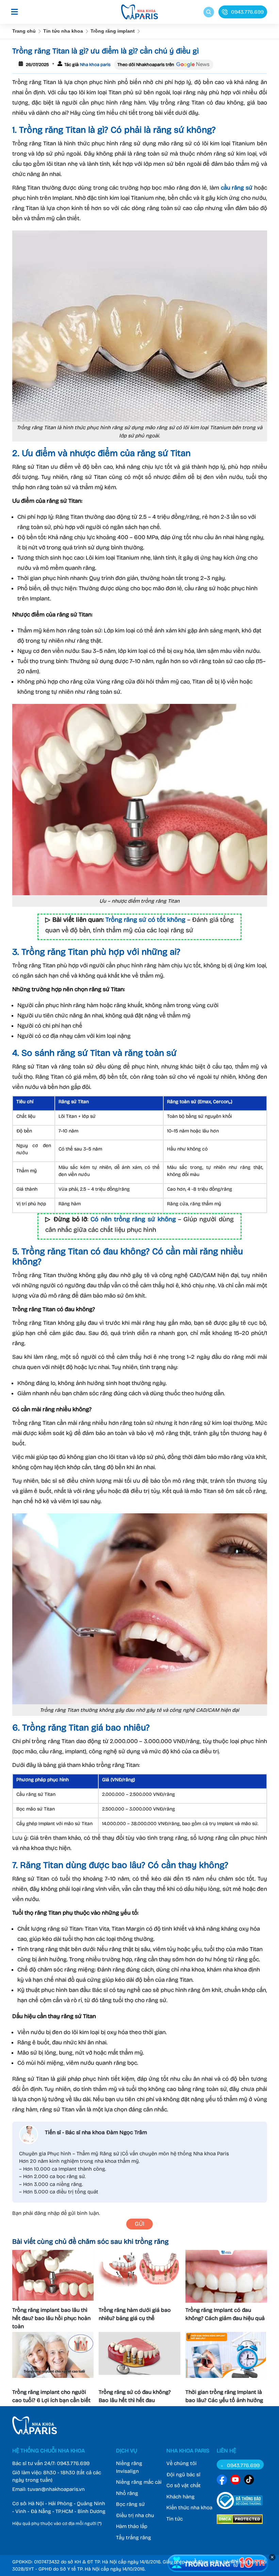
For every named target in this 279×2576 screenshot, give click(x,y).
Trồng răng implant (113, 31)
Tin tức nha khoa (63, 31)
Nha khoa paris (95, 65)
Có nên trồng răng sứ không (133, 1219)
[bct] (240, 2510)
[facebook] (222, 2481)
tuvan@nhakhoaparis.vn (56, 2489)
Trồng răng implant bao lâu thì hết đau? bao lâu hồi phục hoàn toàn (51, 2318)
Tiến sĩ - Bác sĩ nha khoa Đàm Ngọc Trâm (96, 2132)
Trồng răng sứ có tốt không (145, 920)
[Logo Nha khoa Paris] (35, 2433)
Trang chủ (24, 31)
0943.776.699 (73, 2463)
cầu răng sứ (237, 188)
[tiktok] (249, 2481)
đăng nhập (47, 2213)
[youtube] (235, 2481)
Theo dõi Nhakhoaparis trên (146, 65)
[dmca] (240, 2525)
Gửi (139, 2224)
